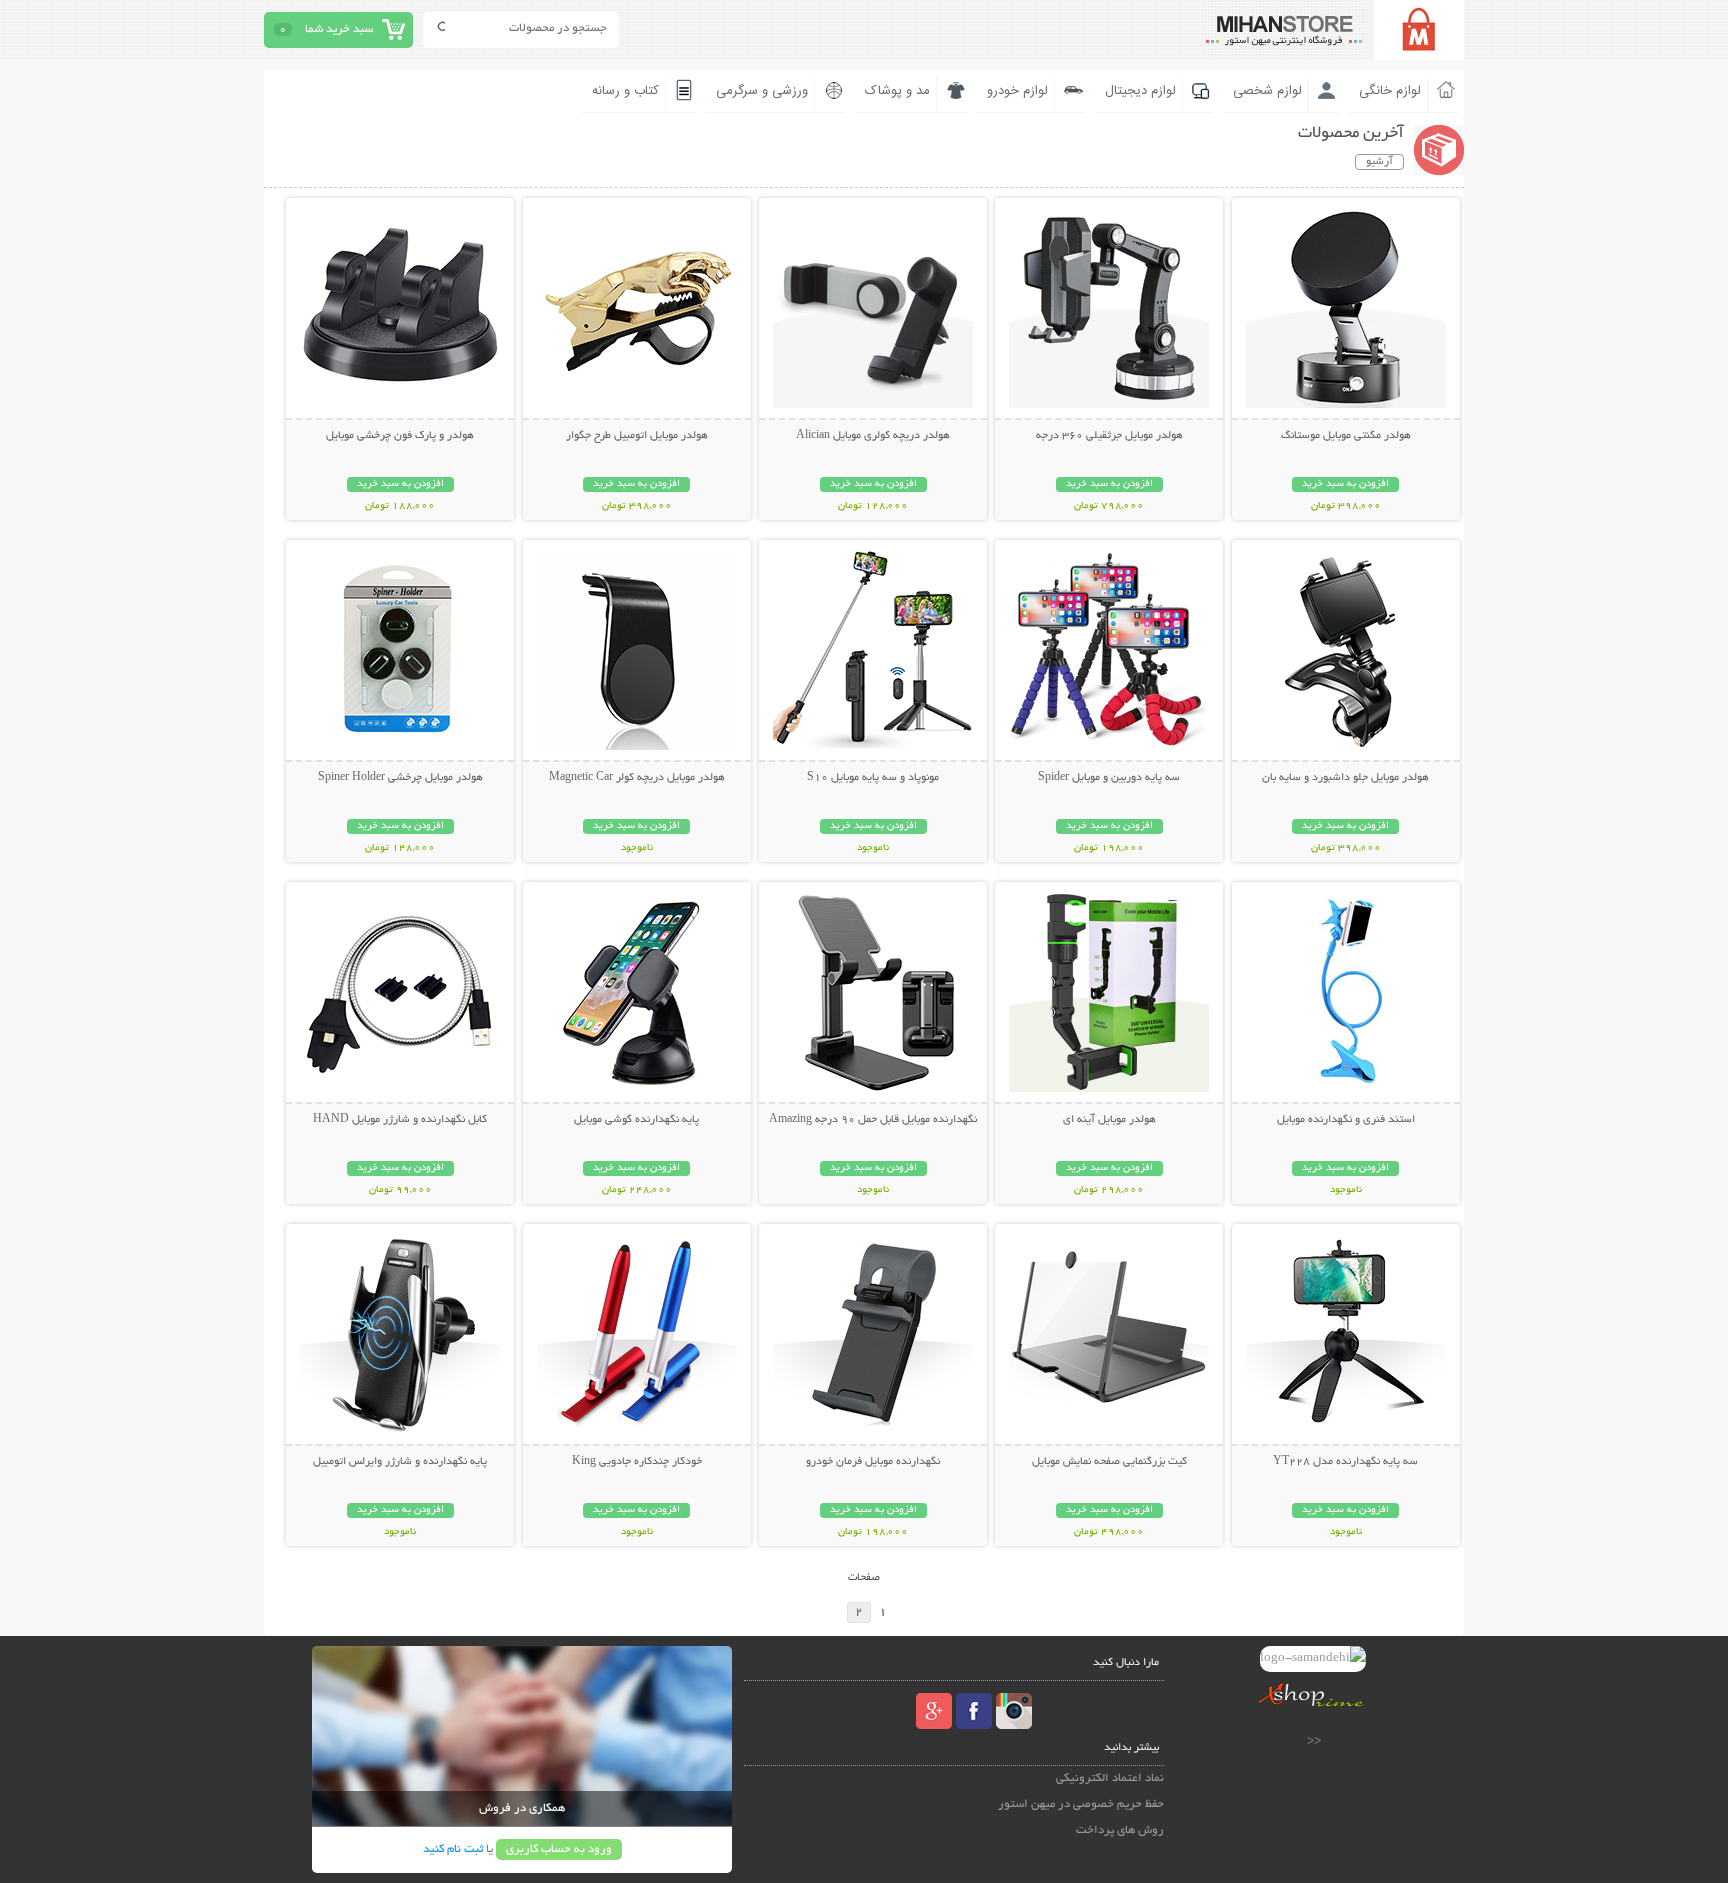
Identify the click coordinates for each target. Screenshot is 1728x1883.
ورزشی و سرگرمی (762, 91)
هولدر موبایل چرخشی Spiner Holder (400, 778)
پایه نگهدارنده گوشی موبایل (636, 1120)
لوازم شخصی (1267, 91)
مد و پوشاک (897, 91)
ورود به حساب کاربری (559, 1849)
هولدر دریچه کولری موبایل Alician (873, 436)
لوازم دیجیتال (1140, 91)
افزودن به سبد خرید (1345, 484)
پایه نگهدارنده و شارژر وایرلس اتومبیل (400, 1462)
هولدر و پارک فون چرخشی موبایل (400, 436)
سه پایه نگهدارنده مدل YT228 (1345, 1462)
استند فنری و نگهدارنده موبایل (1346, 1120)
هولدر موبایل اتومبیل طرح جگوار (637, 436)
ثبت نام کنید (453, 1849)
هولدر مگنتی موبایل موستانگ (1346, 436)
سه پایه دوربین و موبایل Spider (1109, 778)
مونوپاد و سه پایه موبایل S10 (873, 778)
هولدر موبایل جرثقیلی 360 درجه (1109, 436)
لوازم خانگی (1390, 91)
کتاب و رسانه (625, 91)
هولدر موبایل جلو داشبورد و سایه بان (1345, 778)
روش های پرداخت (1120, 1830)
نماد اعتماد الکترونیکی (1110, 1778)
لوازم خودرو (1017, 91)
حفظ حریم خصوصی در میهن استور (1081, 1804)
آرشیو (1379, 162)
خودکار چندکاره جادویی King (637, 1462)
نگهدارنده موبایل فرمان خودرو (873, 1462)
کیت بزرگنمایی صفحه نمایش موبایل (1109, 1462)
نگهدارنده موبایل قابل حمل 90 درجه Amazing (873, 1120)
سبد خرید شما (339, 29)
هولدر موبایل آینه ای (1109, 1120)
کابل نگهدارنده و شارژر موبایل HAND (400, 1120)
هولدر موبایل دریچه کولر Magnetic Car (637, 778)
